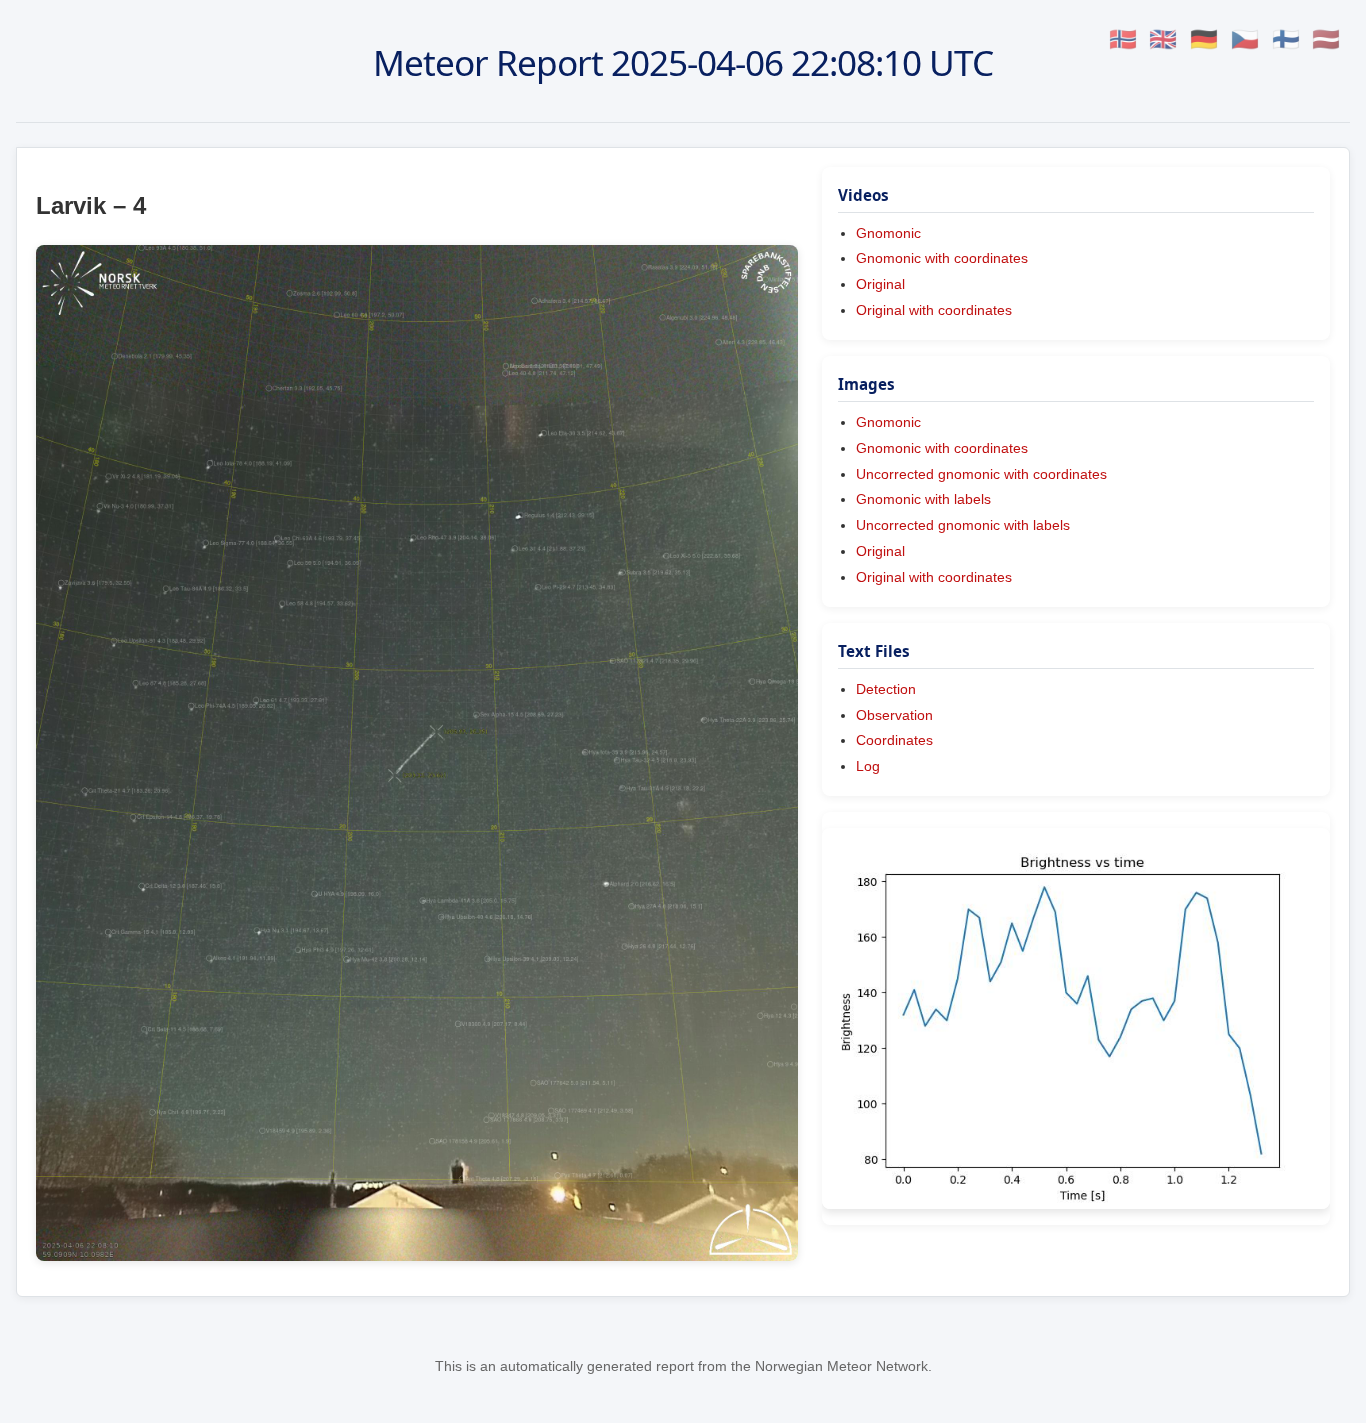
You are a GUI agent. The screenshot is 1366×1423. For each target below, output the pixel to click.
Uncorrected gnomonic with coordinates (981, 474)
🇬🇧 (1163, 39)
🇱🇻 (1326, 39)
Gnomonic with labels (923, 499)
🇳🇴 (1123, 39)
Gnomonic (888, 233)
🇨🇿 (1245, 39)
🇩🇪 (1204, 39)
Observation (894, 715)
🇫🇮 (1286, 39)
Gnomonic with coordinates (942, 258)
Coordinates (894, 740)
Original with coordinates (934, 310)
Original (880, 284)
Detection (886, 689)
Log (868, 766)
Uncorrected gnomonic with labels (963, 525)
